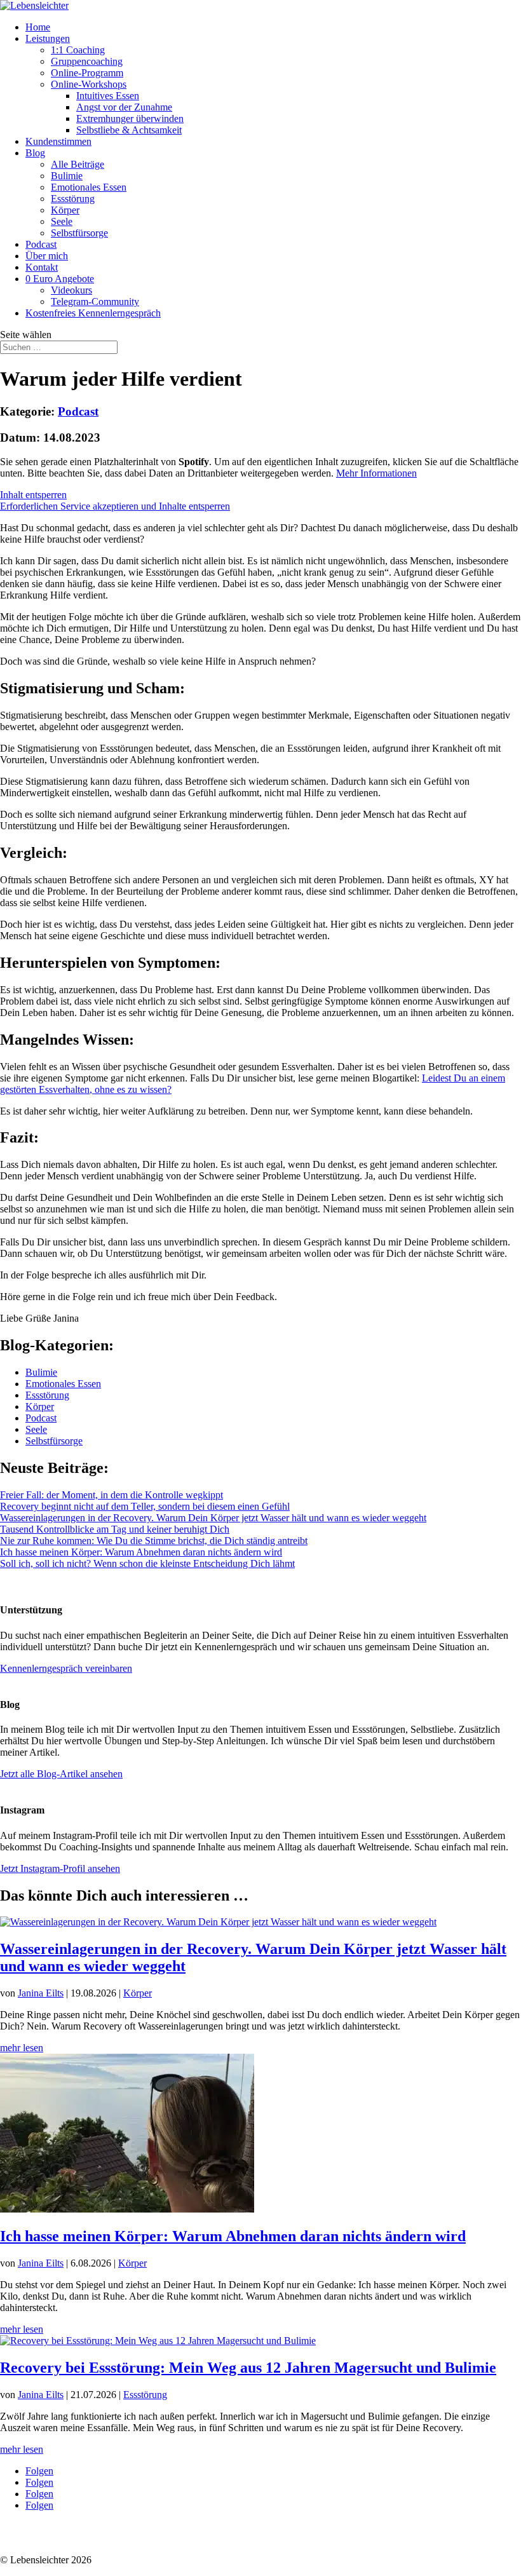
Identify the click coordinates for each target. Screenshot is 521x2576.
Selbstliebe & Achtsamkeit (129, 130)
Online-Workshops (89, 84)
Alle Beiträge (78, 164)
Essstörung (73, 199)
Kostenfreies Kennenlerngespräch (93, 313)
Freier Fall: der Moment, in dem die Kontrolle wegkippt (112, 1495)
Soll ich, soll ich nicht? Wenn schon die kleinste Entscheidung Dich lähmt (147, 1563)
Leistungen (48, 38)
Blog (35, 153)
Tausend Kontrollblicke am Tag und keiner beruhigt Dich (115, 1529)
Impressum (78, 2538)
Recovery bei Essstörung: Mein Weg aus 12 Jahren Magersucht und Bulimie (248, 2368)
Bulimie (67, 176)
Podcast (41, 244)
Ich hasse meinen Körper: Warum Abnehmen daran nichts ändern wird (141, 1552)
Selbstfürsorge (79, 233)
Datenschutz (25, 2538)
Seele (62, 221)
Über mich (47, 256)
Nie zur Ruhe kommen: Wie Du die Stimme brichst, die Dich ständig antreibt (154, 1541)
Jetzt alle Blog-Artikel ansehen (61, 1774)
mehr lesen (22, 2048)
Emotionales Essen (89, 187)
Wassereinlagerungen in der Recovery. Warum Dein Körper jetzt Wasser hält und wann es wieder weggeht (213, 1518)
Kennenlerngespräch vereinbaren (66, 1668)
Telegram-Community (95, 302)
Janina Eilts (41, 1993)
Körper (65, 210)
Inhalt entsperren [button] (33, 495)
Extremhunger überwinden (130, 119)
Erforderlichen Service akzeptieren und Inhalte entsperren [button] (115, 506)
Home (38, 27)
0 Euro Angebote (60, 279)
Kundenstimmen (58, 141)
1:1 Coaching (78, 50)
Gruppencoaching (87, 61)
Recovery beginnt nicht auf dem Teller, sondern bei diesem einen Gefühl (145, 1506)
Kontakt (42, 267)
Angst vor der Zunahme (124, 107)
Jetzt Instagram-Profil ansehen (60, 1868)
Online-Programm (87, 73)
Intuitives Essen (108, 96)
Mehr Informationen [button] (376, 473)
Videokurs (71, 290)
